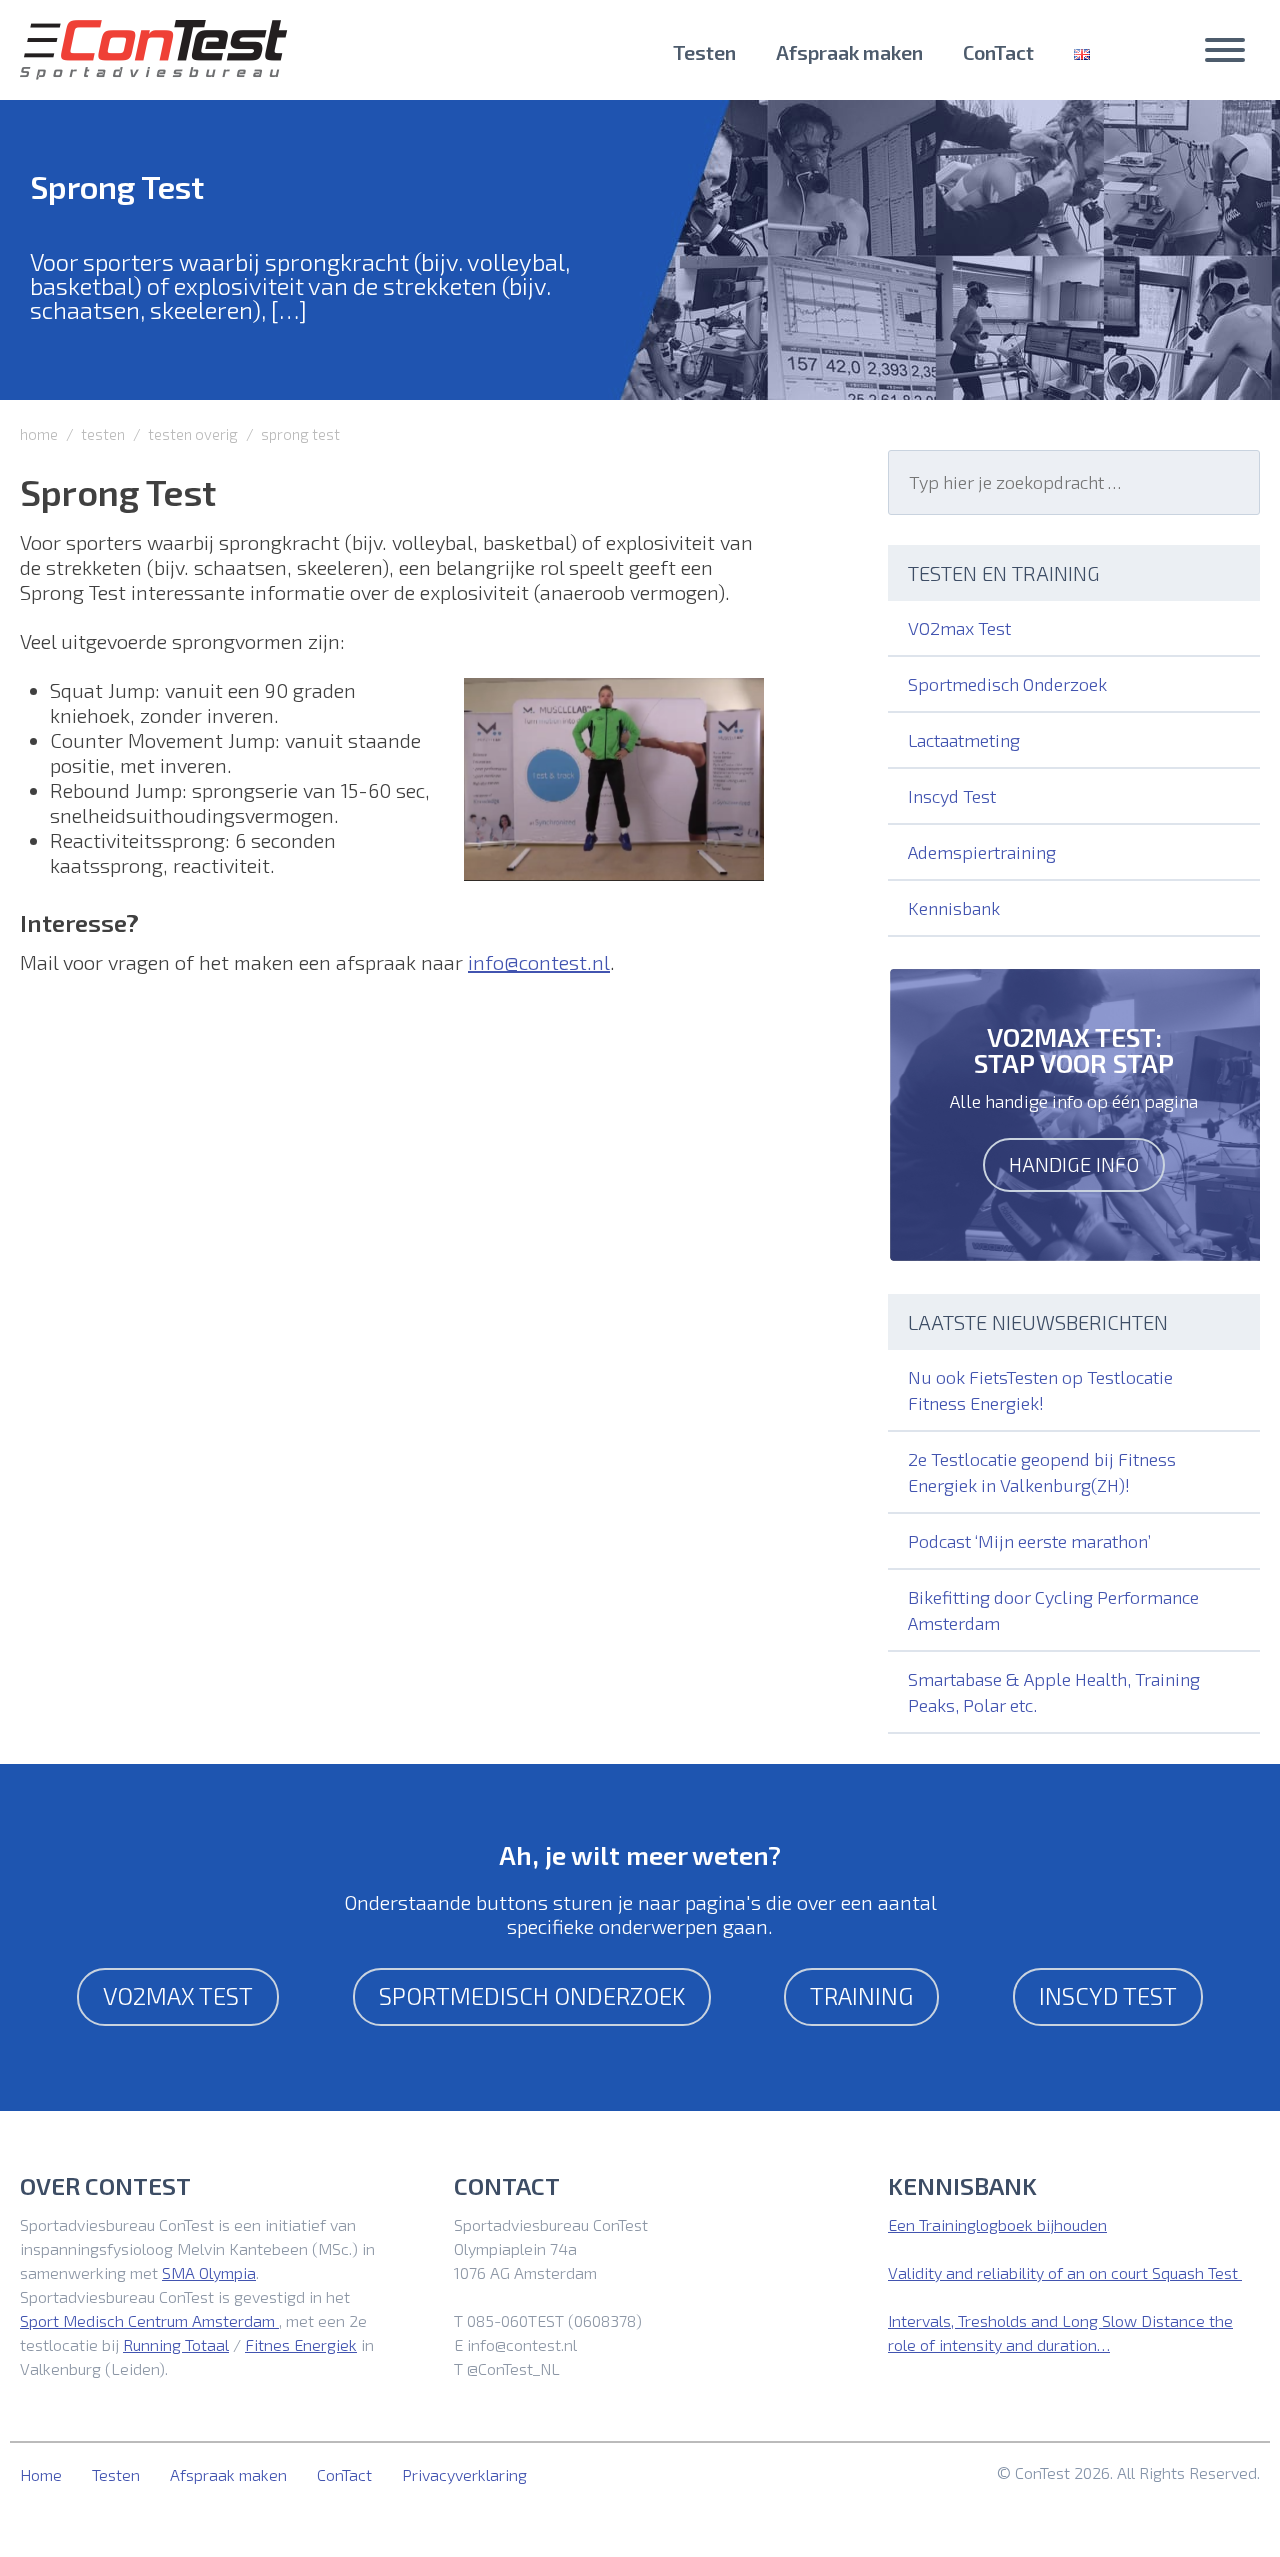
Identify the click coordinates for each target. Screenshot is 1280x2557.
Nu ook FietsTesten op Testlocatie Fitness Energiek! (1040, 1390)
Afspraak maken (849, 52)
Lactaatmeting (964, 740)
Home (41, 2474)
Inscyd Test (952, 796)
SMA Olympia (209, 2272)
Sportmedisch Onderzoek (1007, 684)
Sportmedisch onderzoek (532, 1995)
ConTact (998, 52)
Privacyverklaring (464, 2474)
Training (861, 1995)
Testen (704, 52)
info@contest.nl (539, 962)
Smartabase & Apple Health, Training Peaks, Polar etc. (1054, 1692)
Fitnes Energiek (301, 2344)
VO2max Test (959, 628)
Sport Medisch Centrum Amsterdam (149, 2320)
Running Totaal (176, 2344)
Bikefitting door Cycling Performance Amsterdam (1053, 1610)
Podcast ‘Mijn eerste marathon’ (1029, 1541)
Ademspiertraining (982, 852)
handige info (1074, 1164)
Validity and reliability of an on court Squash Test (1065, 2272)
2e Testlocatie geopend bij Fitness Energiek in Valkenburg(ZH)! (1042, 1472)
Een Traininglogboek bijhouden (997, 2224)
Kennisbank (954, 908)
